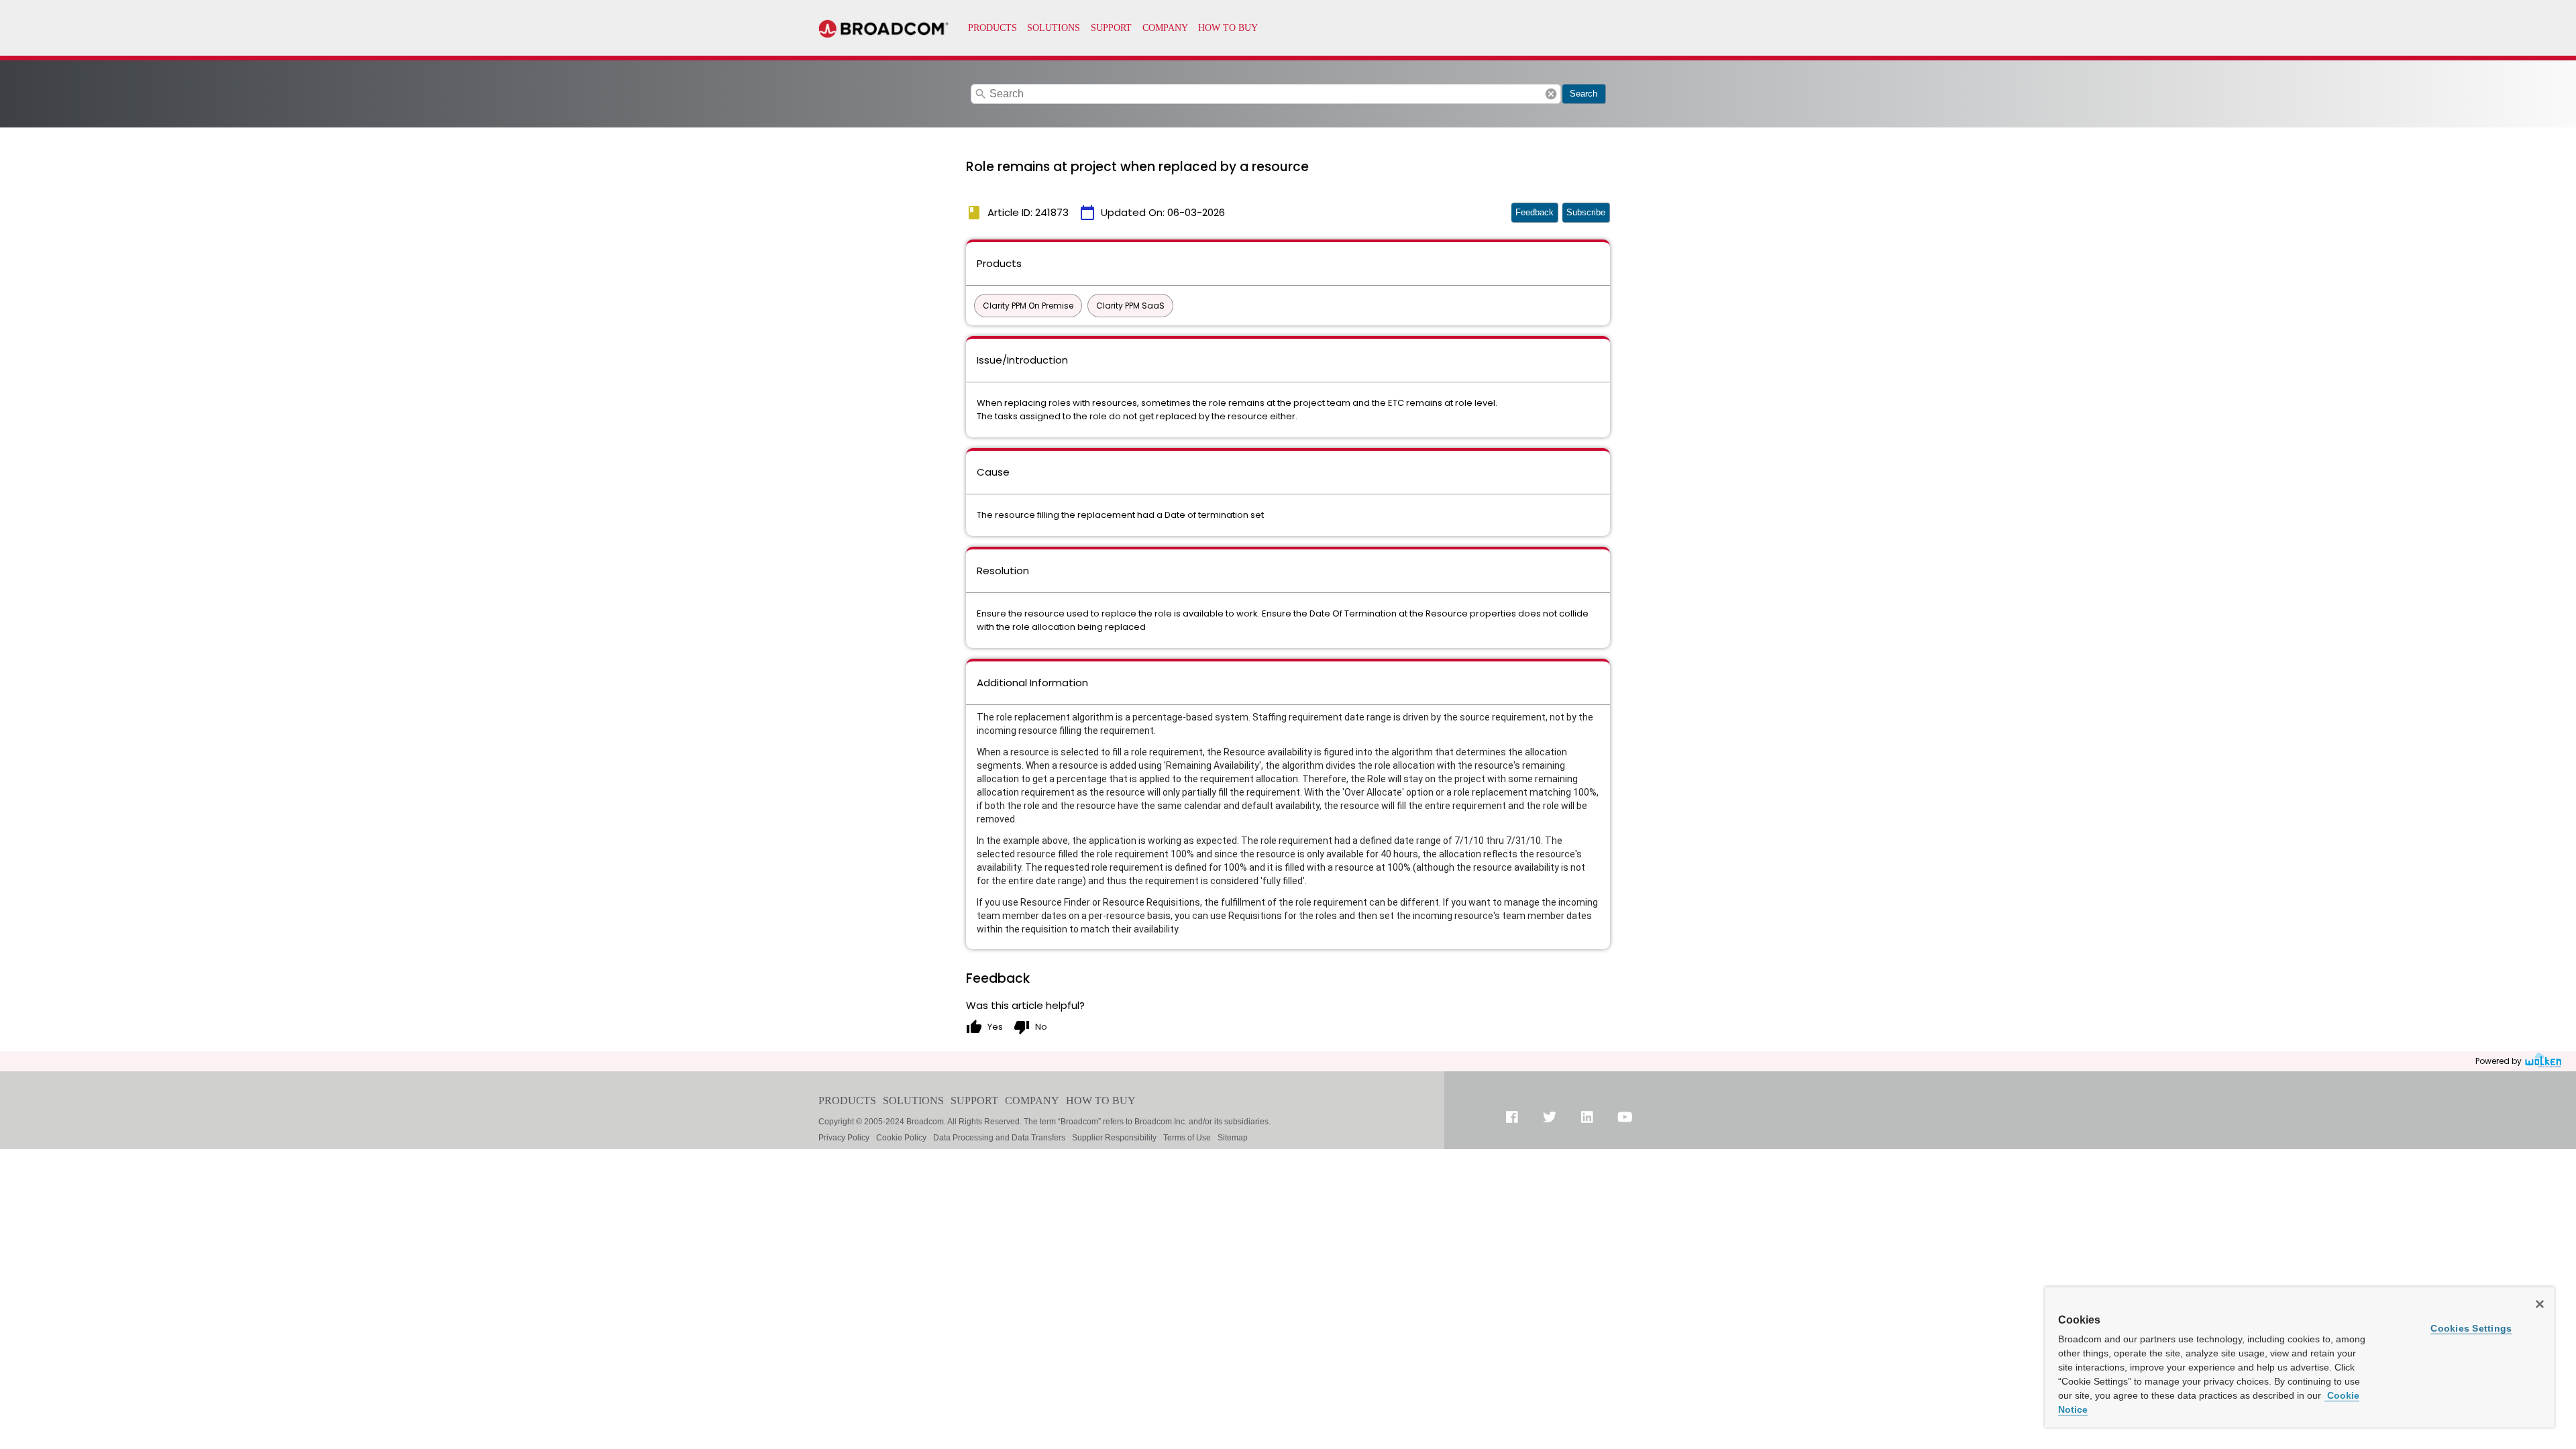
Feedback (1535, 212)
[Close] (2540, 1304)
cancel (1551, 94)
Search (1584, 94)
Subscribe (1586, 212)
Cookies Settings (2471, 1328)
